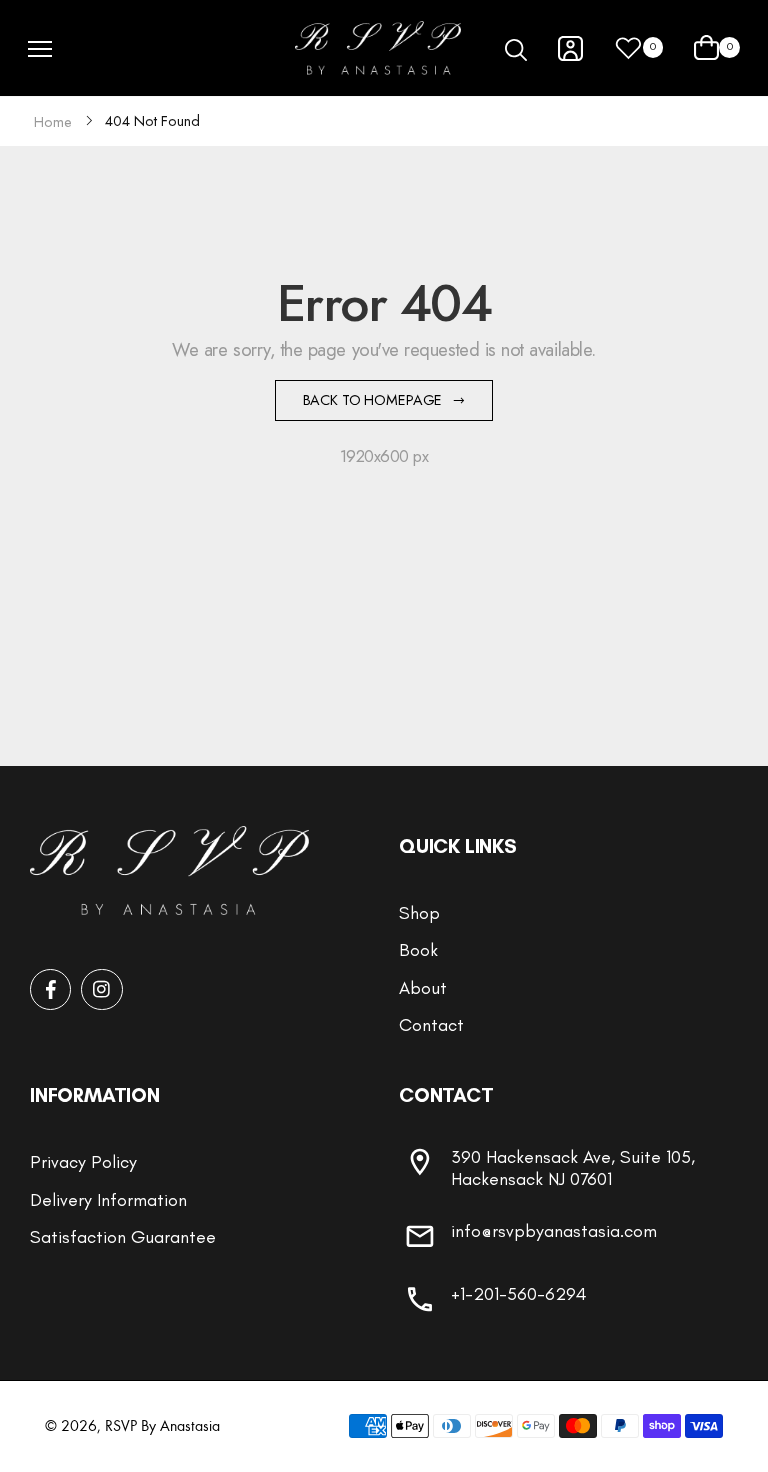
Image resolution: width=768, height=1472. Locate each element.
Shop (419, 913)
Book (418, 950)
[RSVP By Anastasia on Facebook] (50, 989)
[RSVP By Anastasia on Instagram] (101, 989)
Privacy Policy (83, 1162)
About (423, 988)
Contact (431, 1025)
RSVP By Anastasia (162, 1425)
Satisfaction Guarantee (123, 1237)
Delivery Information (108, 1200)
